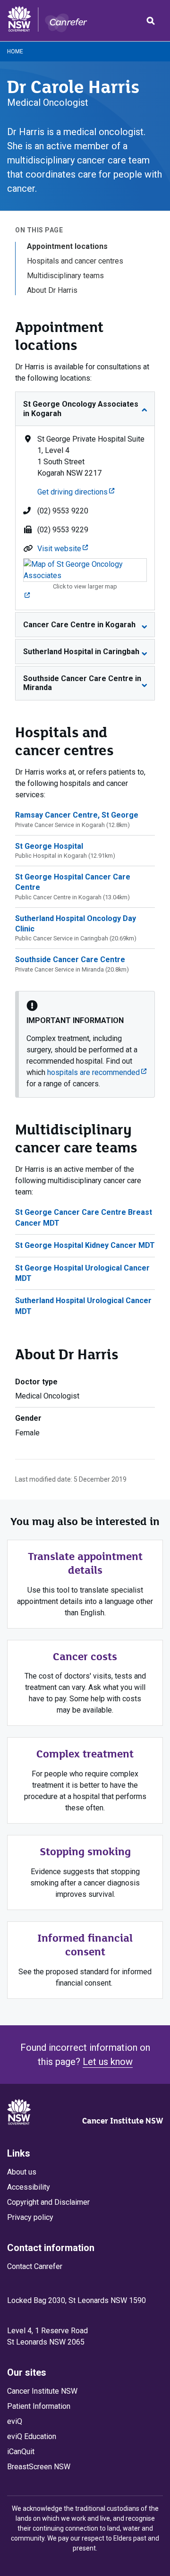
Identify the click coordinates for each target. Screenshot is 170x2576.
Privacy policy (30, 2217)
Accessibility (29, 2187)
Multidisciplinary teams (65, 276)
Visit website (63, 549)
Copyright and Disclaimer (48, 2202)
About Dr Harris (52, 290)
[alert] (85, 1044)
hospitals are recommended (97, 1072)
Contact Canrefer (35, 2266)
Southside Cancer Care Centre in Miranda (82, 683)
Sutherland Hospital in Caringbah (81, 652)
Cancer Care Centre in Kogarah (79, 625)
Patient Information (39, 2406)
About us (22, 2172)
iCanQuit (21, 2452)
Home (15, 51)
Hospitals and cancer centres (75, 261)
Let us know (108, 2062)
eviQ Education (32, 2436)
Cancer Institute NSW (123, 2121)
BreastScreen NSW (39, 2467)
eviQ (15, 2421)
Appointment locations (67, 246)
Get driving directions (76, 492)
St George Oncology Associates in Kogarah (81, 409)
